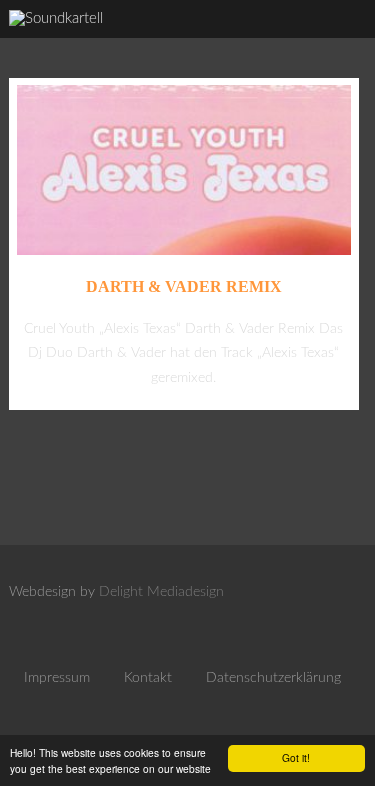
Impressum (57, 678)
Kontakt (148, 678)
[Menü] (340, 40)
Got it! (296, 757)
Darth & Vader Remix (184, 286)
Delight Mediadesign (161, 592)
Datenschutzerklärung (273, 678)
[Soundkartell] (56, 18)
